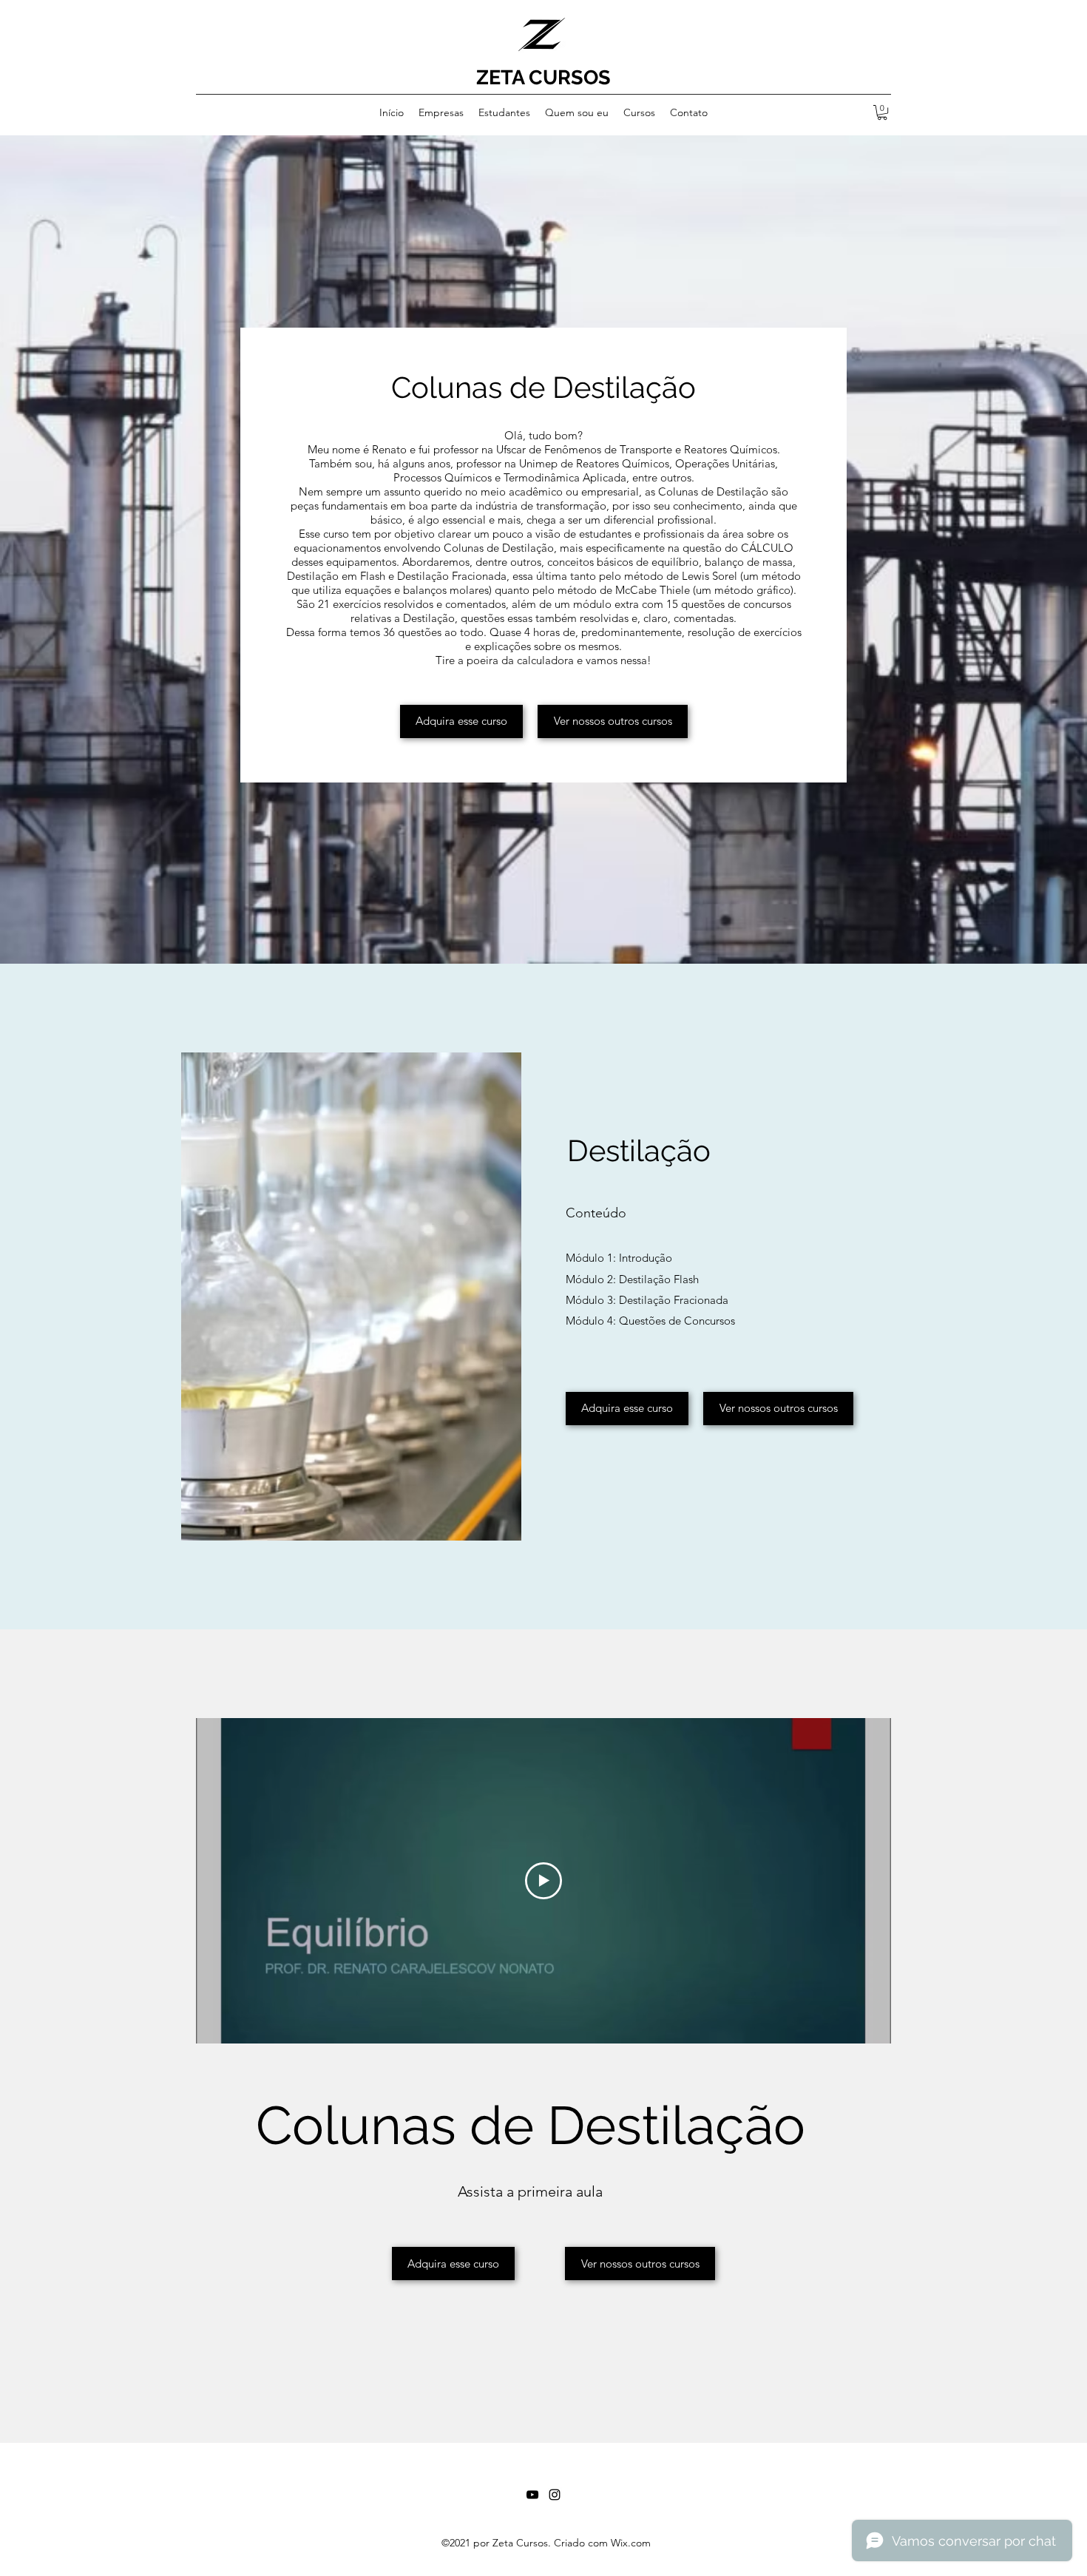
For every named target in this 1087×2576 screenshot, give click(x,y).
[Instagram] (555, 2495)
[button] (882, 112)
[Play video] (543, 1881)
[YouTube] (532, 2495)
